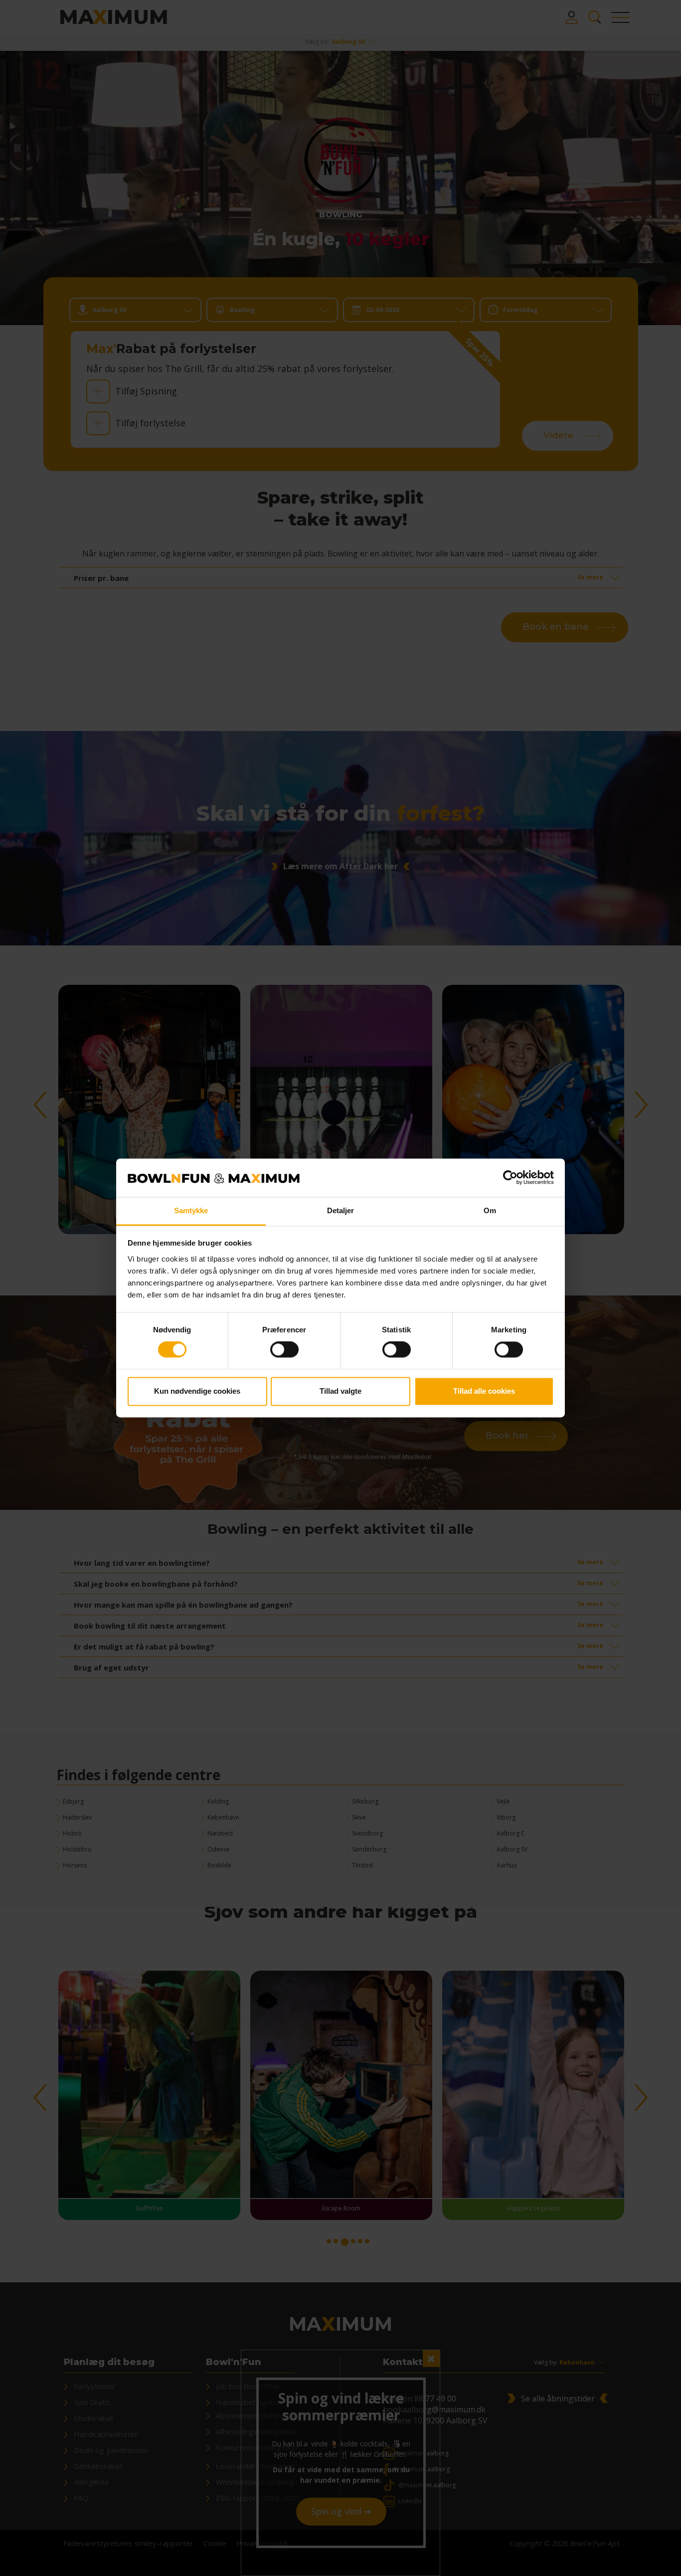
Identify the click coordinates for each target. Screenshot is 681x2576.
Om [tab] (490, 1210)
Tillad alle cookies (484, 1391)
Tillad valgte (340, 1391)
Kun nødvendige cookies (197, 1391)
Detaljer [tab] (341, 1210)
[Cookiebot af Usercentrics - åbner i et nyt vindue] (510, 1178)
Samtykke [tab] (191, 1210)
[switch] (284, 1350)
